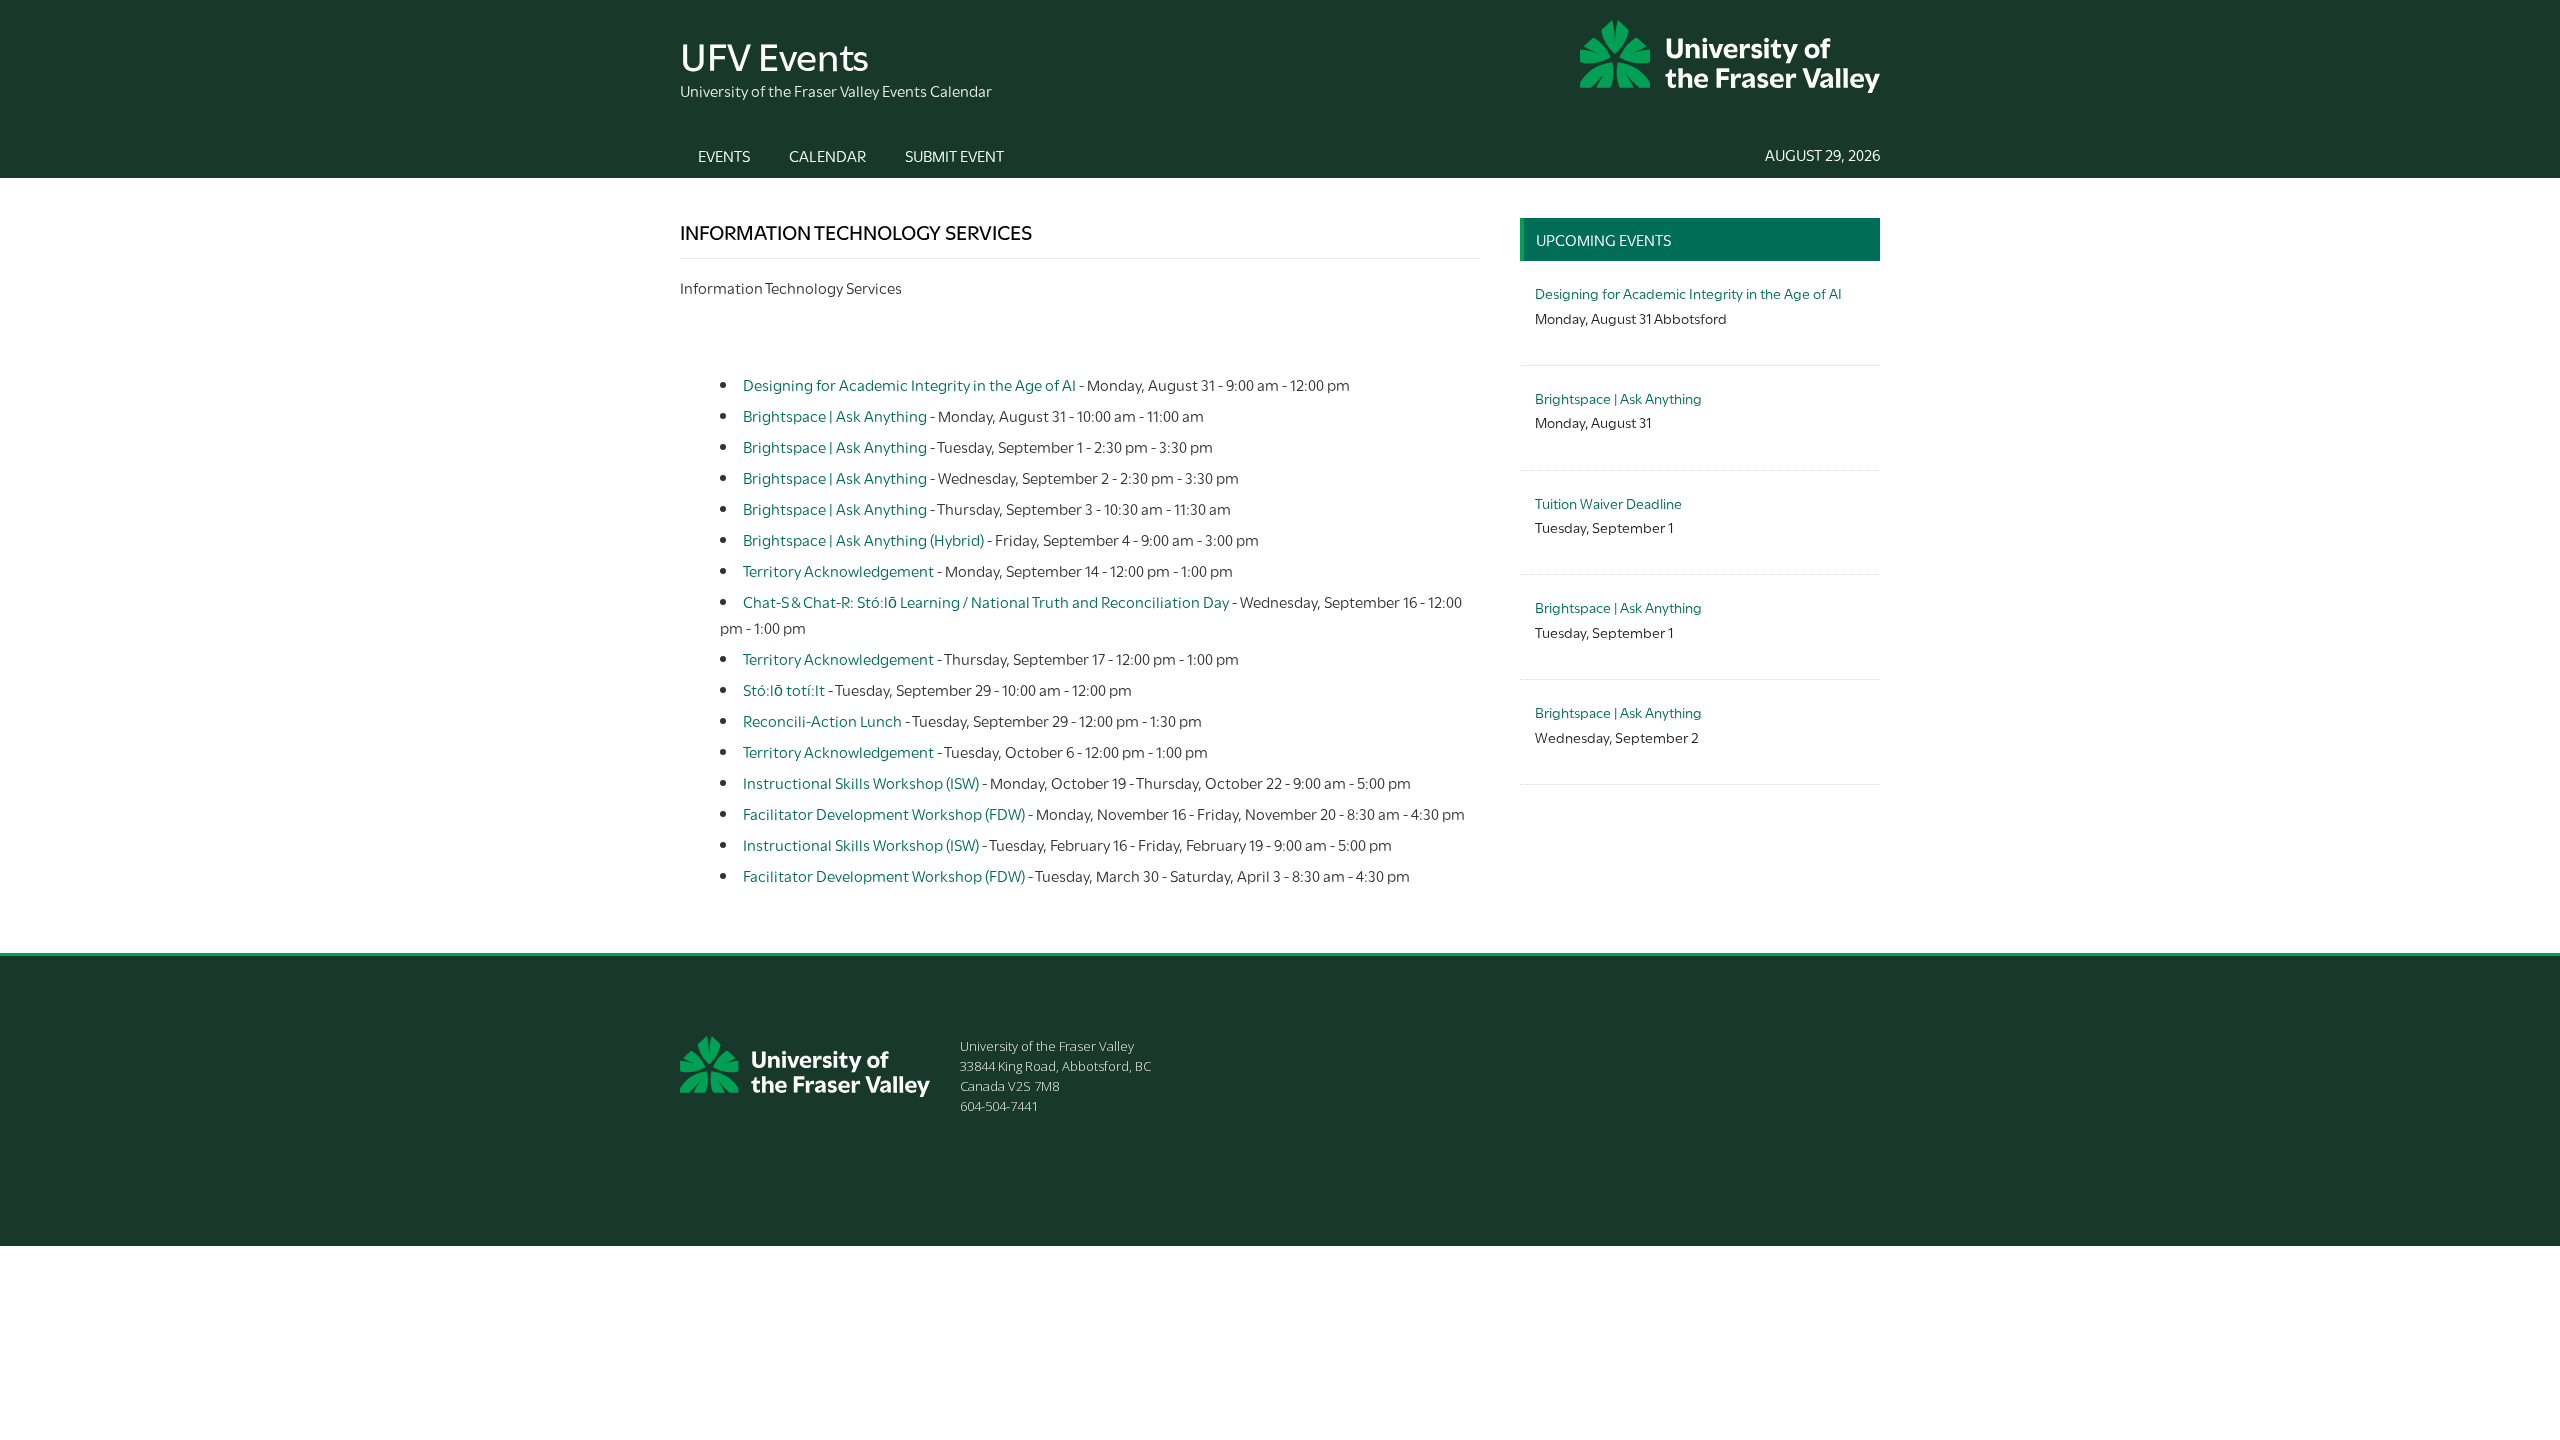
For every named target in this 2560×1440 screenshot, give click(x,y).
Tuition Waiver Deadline (1608, 502)
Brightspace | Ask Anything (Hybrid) (863, 539)
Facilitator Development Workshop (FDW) (884, 813)
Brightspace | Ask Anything (835, 415)
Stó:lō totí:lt (784, 689)
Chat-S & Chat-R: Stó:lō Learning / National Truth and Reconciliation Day (986, 601)
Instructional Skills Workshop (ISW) (861, 782)
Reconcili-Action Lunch (822, 720)
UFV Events (774, 53)
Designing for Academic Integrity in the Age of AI (909, 384)
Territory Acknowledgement (838, 570)
